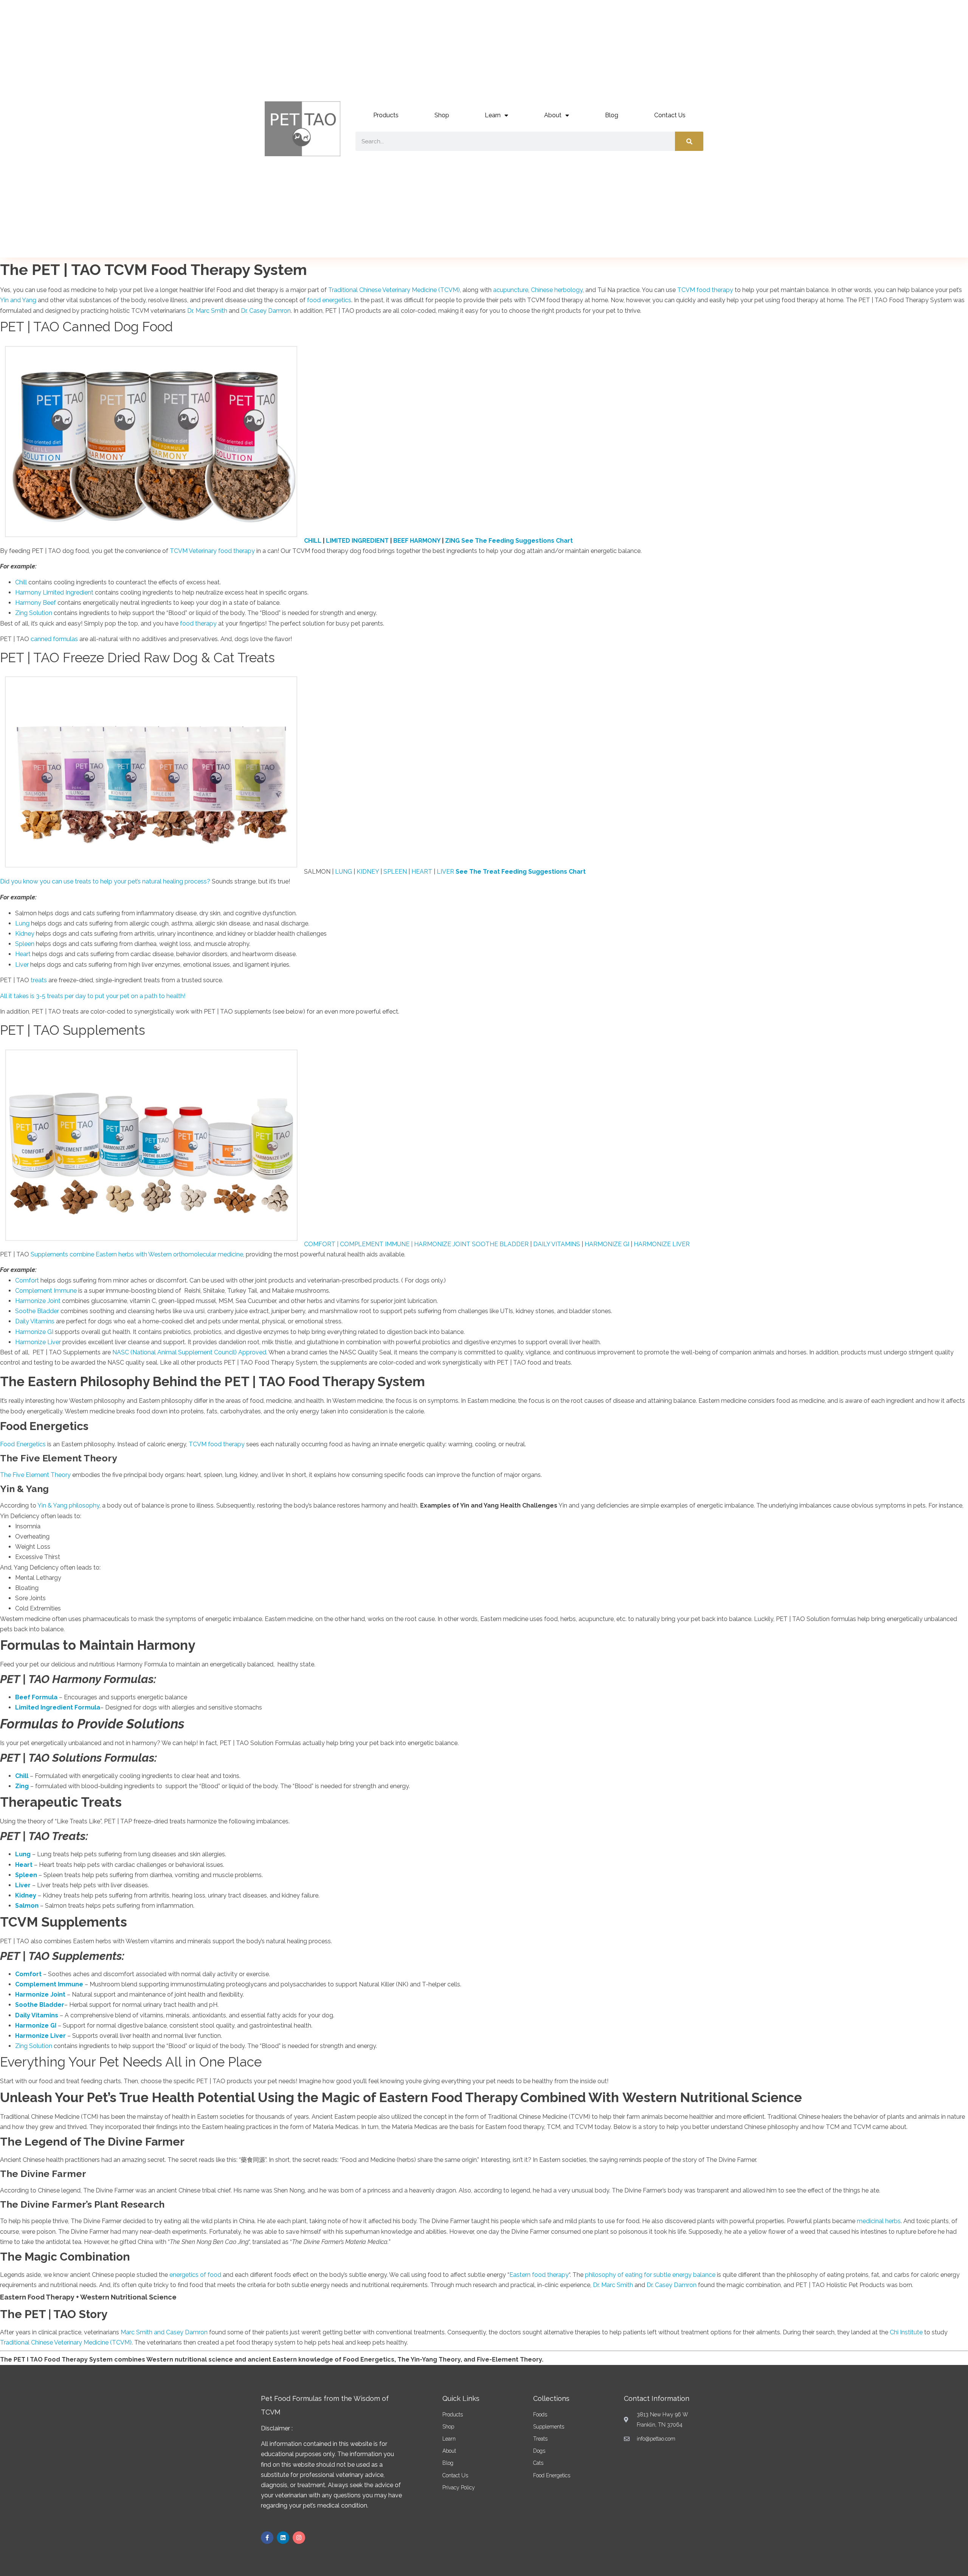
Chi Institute (906, 2332)
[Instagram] (299, 2538)
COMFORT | (322, 1244)
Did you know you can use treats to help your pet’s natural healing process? (105, 881)
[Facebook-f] (267, 2538)
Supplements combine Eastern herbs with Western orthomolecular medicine (137, 1254)
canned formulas (54, 639)
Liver (22, 965)
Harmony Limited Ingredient (54, 592)
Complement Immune (46, 1291)
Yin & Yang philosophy (68, 1505)
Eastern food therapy (539, 2275)
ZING (452, 540)
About (553, 115)
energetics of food (196, 2275)
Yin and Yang (18, 300)
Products (386, 115)
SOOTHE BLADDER (500, 1244)
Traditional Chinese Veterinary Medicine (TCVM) (394, 290)
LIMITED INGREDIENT (357, 540)
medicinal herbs (879, 2221)
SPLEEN (395, 871)
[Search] (689, 141)
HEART (422, 871)
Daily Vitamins (35, 1321)
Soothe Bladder (37, 1311)
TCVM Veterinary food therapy (213, 551)
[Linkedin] (283, 2538)
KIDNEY (368, 871)
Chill (21, 582)
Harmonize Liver (38, 1342)
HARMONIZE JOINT (443, 1244)
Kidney (25, 934)
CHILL (313, 540)
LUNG (344, 871)
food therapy (198, 623)
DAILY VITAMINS (557, 1244)
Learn (493, 115)
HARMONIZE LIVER (662, 1244)
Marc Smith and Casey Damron (164, 2332)
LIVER (445, 871)
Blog (612, 115)
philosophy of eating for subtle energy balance (650, 2275)
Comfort (27, 1280)
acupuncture (511, 290)
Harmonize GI (34, 1332)
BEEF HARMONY (417, 540)
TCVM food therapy (705, 290)
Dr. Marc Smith (207, 311)
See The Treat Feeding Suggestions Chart (521, 871)
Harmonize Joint (38, 1301)
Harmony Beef (36, 603)
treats (40, 980)
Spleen (25, 944)
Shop (442, 115)
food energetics (329, 300)
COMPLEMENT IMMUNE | (377, 1244)
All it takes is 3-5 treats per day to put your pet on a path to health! (93, 996)
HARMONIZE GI (607, 1244)
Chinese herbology (557, 290)
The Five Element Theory (35, 1475)
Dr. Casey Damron (266, 311)
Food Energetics (23, 1444)
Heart (23, 954)
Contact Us (670, 115)
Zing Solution (34, 613)
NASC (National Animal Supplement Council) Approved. (190, 1352)
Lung (22, 923)
